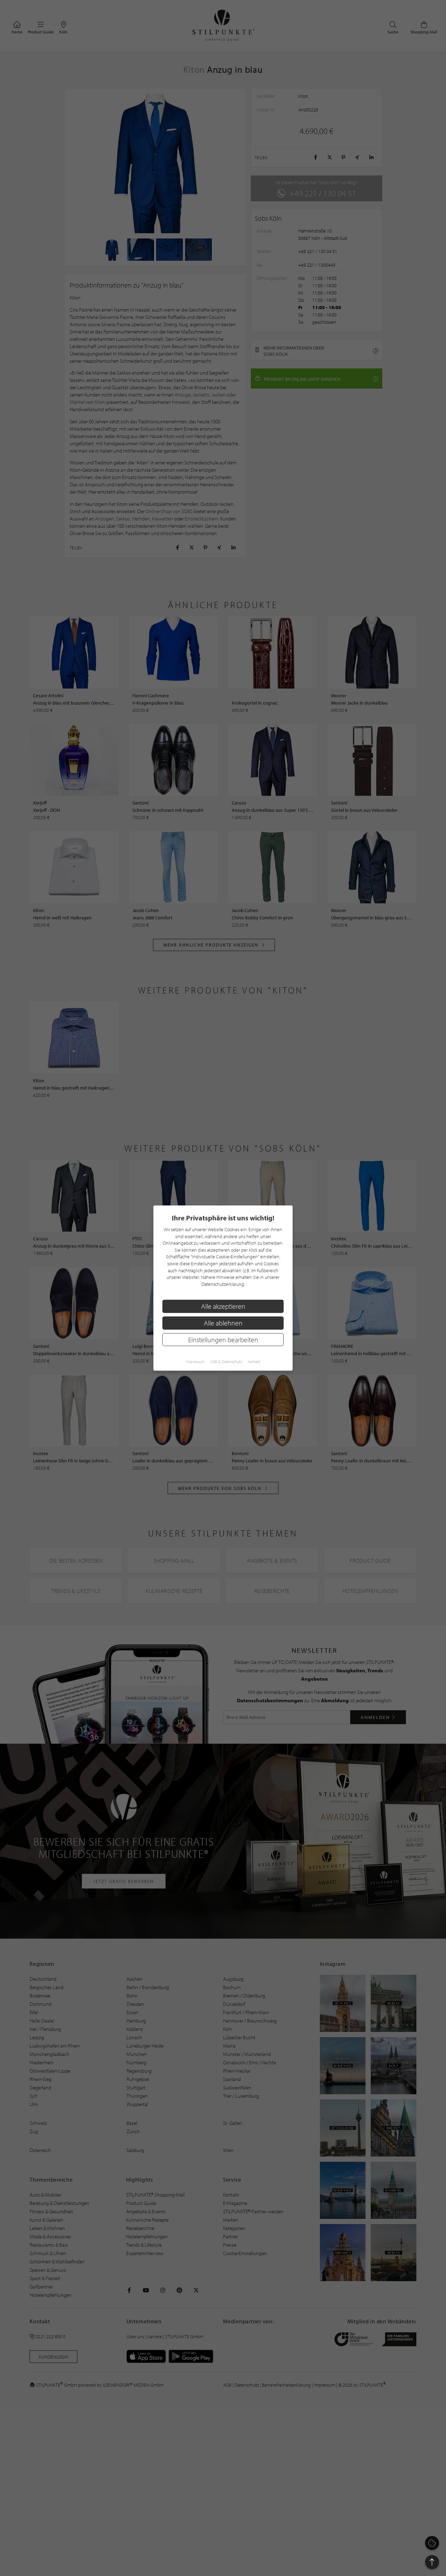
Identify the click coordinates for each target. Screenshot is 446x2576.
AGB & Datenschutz (226, 1362)
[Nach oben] (432, 2562)
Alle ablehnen (223, 1323)
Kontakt (254, 1362)
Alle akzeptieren (223, 1306)
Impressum (195, 1362)
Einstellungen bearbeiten (223, 1339)
